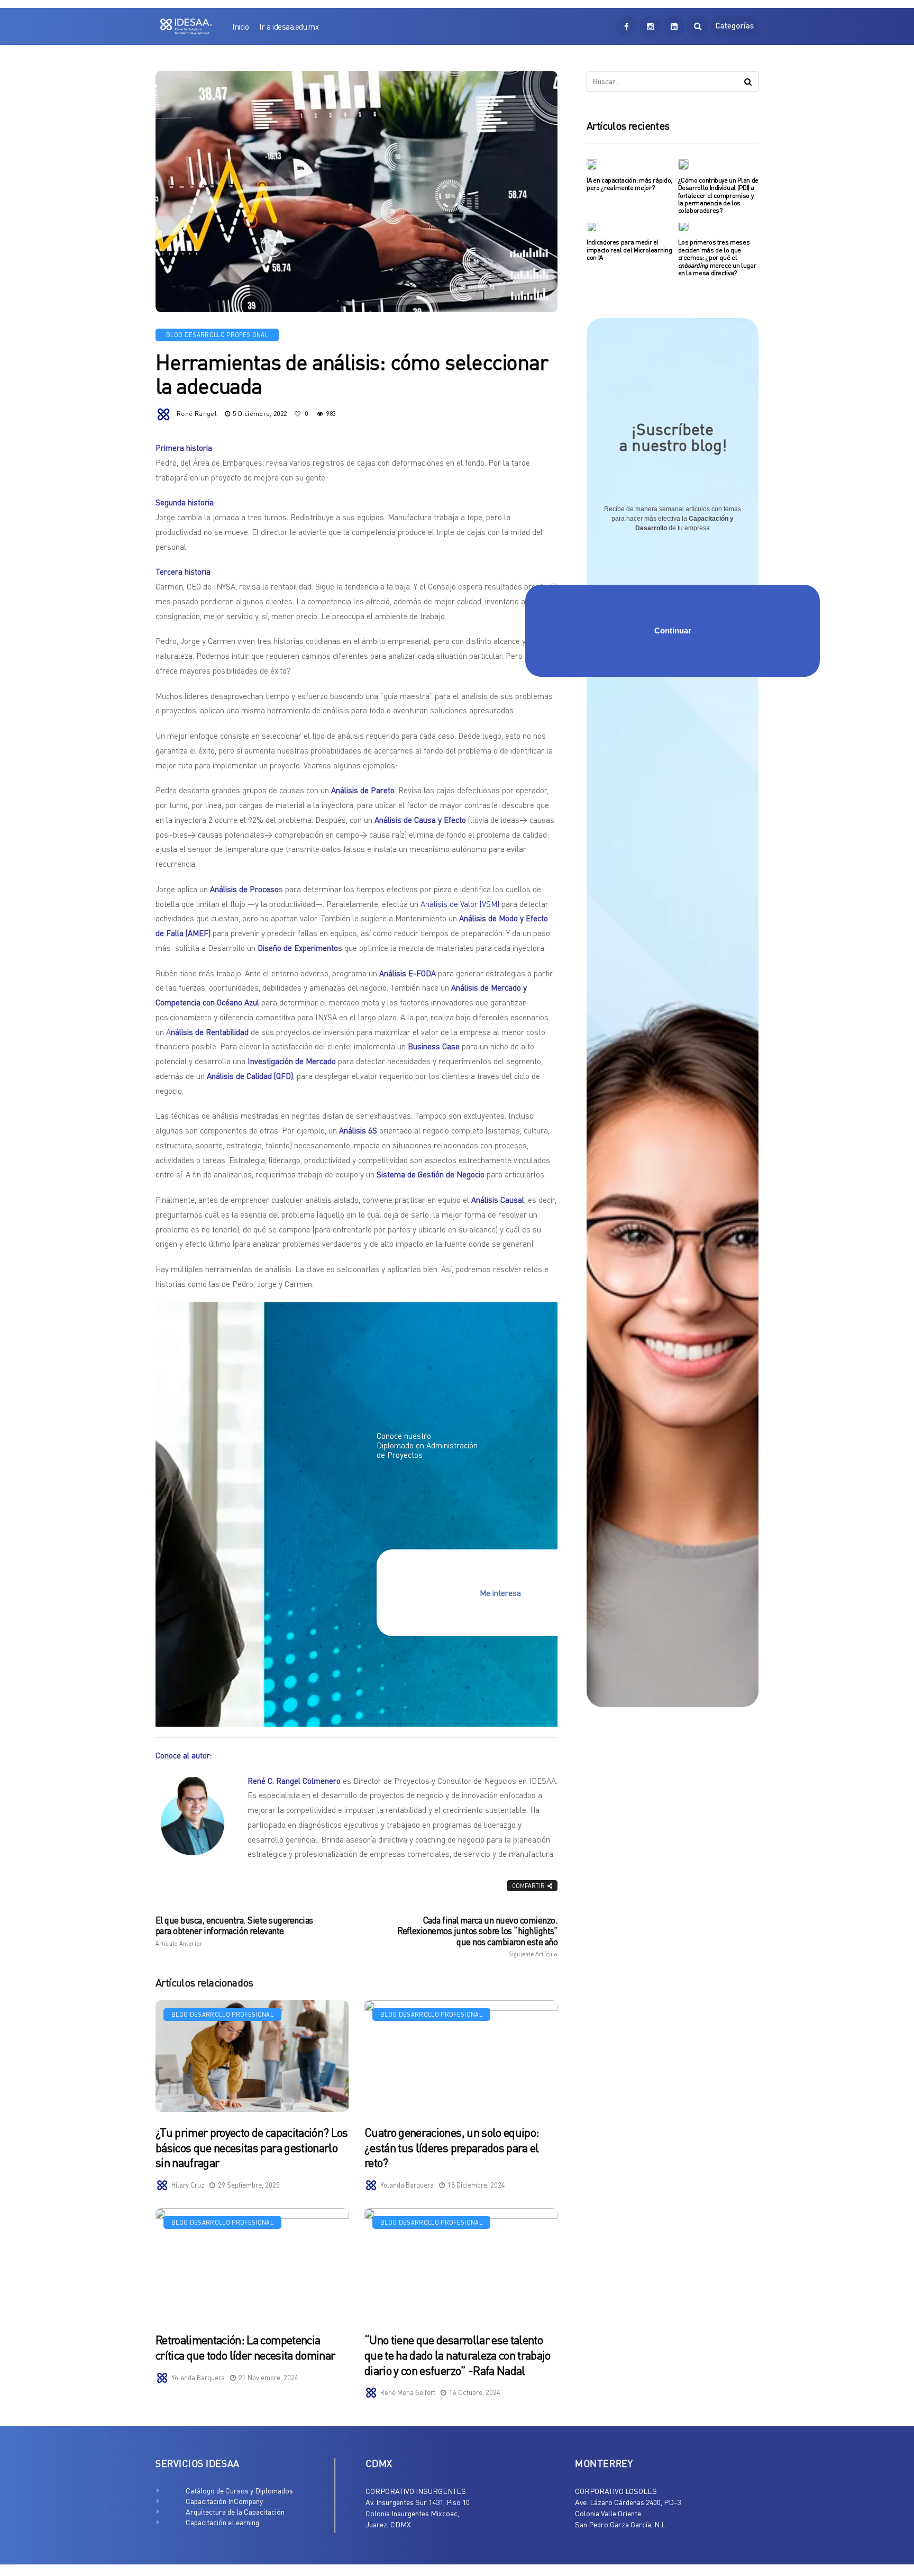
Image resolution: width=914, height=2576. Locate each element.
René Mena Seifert (408, 2392)
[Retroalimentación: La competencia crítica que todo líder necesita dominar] (252, 2264)
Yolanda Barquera (407, 2185)
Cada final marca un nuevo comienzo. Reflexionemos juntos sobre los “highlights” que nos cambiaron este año (477, 1936)
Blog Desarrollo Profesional (217, 335)
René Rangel (197, 414)
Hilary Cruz (188, 2185)
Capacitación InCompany (224, 2501)
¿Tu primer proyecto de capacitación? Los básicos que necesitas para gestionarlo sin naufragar (252, 2147)
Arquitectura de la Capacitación (235, 2512)
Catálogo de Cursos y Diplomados (239, 2491)
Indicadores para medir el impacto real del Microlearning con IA (629, 250)
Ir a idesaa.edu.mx (289, 26)
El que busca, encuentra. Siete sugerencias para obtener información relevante (234, 1931)
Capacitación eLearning (222, 2522)
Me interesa (500, 1593)
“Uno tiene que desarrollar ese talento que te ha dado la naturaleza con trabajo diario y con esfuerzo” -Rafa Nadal (458, 2355)
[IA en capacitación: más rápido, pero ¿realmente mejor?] (592, 164)
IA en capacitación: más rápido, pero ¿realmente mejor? (629, 184)
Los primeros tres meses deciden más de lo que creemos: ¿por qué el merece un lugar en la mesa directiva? (717, 257)
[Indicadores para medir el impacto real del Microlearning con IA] (592, 226)
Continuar (673, 631)
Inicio (240, 26)
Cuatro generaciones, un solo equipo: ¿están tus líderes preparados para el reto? (452, 2147)
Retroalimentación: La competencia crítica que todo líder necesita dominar (245, 2347)
